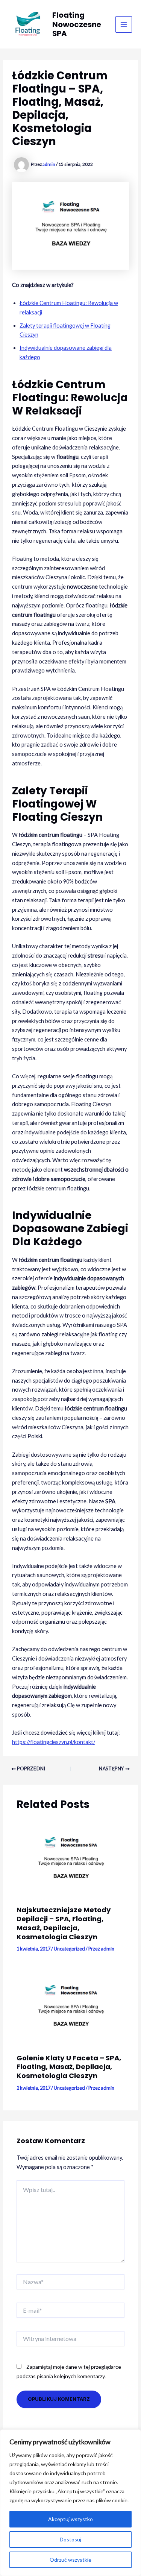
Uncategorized (69, 1949)
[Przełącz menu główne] (124, 24)
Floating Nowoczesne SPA (77, 24)
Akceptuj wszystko (70, 2519)
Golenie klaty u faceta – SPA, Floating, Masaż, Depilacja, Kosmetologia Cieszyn (69, 2067)
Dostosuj (70, 2539)
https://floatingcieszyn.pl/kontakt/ (54, 1742)
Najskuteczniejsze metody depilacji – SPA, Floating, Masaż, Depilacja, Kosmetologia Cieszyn (64, 1923)
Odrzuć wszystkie (70, 2560)
